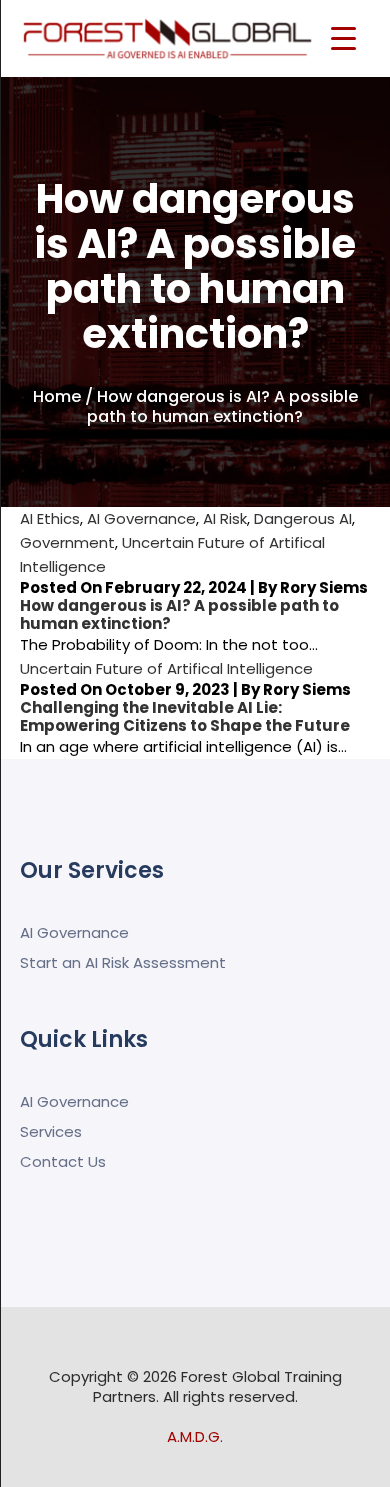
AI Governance (141, 518)
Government (67, 542)
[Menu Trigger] (343, 37)
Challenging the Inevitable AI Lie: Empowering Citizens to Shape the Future (185, 716)
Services (51, 1131)
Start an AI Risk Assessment (123, 962)
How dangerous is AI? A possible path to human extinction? (179, 614)
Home (57, 396)
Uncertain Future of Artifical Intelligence (166, 668)
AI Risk (225, 518)
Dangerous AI (303, 518)
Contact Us (63, 1161)
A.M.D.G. (195, 1436)
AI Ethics (50, 518)
